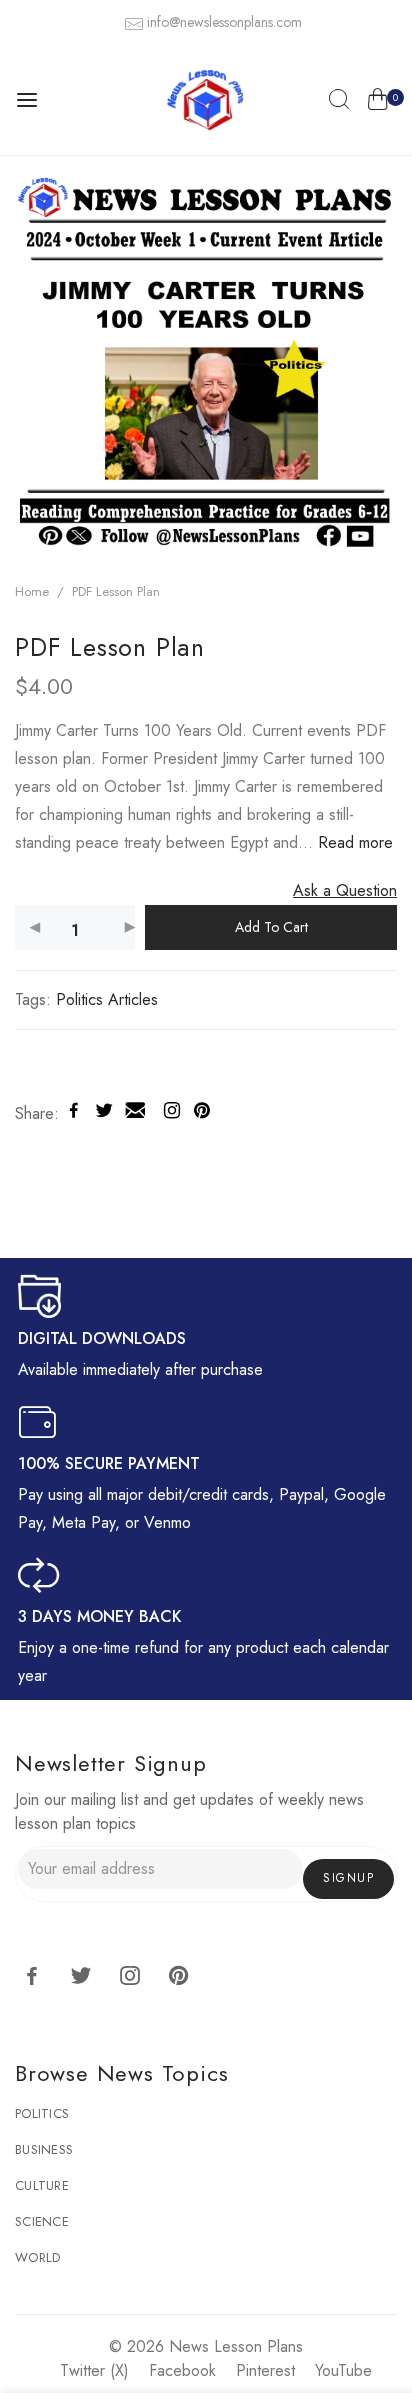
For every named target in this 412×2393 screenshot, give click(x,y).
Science (42, 2221)
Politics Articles (107, 999)
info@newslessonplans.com (224, 22)
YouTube (343, 2370)
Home (32, 591)
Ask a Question (345, 890)
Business (44, 2149)
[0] (377, 103)
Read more (353, 842)
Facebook (182, 2370)
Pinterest (265, 2370)
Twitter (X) (94, 2370)
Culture (42, 2185)
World (37, 2257)
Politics (42, 2113)
